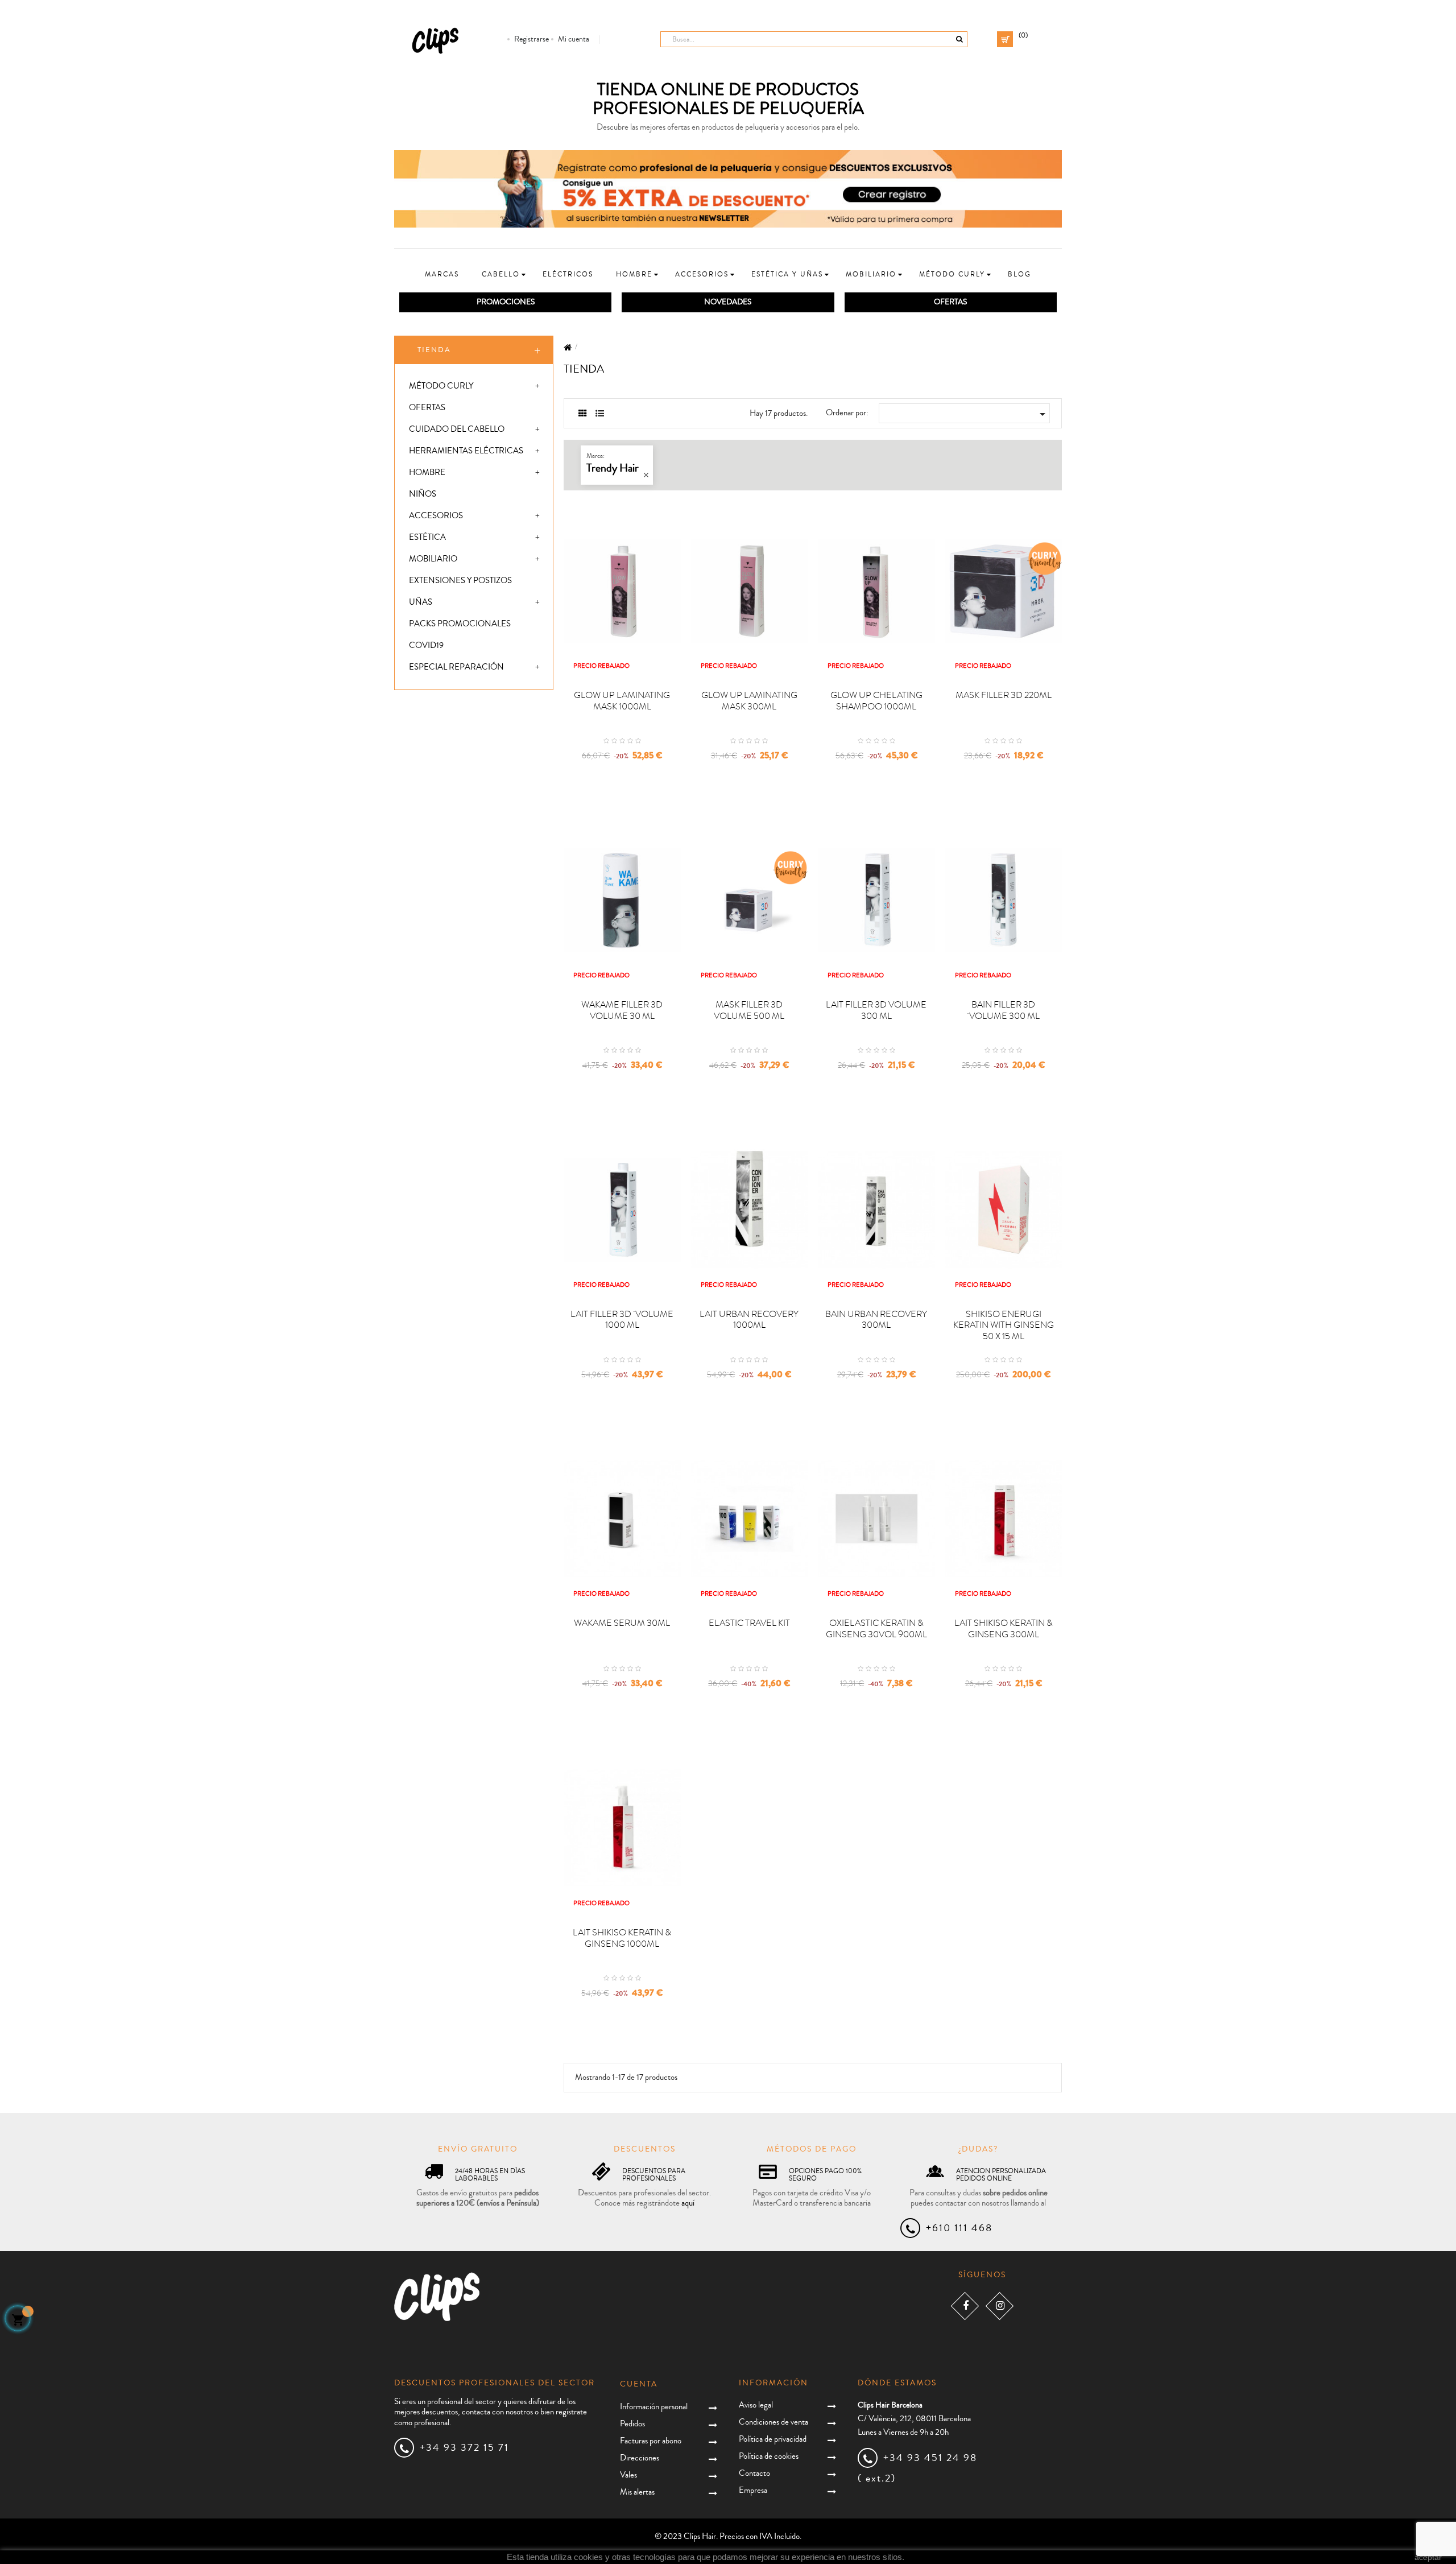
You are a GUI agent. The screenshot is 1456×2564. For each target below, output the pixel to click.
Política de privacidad (773, 2439)
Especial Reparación (456, 667)
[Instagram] (1000, 2305)
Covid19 (426, 645)
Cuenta (639, 2384)
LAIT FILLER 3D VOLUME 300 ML (876, 1010)
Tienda (434, 350)
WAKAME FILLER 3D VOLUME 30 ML (622, 1010)
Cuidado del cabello (457, 429)
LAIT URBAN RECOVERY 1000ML (749, 1320)
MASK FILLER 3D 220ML (1004, 695)
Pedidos (632, 2424)
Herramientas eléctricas (466, 451)
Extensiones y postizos (460, 581)
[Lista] (600, 414)
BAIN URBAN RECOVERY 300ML (876, 1320)
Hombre (427, 472)
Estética (427, 537)
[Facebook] (965, 2305)
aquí (688, 2203)
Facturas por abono (651, 2441)
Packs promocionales (460, 624)
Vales (628, 2475)
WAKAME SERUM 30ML (622, 1623)
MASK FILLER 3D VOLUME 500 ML (749, 1010)
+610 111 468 (959, 2228)
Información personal (654, 2407)
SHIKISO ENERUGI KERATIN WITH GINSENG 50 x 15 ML (1004, 1326)
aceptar (1428, 2557)
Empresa (753, 2490)
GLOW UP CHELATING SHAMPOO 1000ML (876, 701)
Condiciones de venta (773, 2422)
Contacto (754, 2473)
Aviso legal (756, 2405)
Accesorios (436, 516)
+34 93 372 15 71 (464, 2447)
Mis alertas (637, 2492)
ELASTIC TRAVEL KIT (749, 1623)
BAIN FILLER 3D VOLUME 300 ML (1003, 1010)
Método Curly (441, 386)
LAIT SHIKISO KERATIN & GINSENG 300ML (1004, 1629)
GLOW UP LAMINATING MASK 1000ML (622, 701)
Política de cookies (769, 2456)
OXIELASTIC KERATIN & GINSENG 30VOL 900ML (876, 1629)
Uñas (421, 602)
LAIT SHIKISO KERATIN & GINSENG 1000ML (622, 1938)
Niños (423, 494)
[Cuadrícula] (583, 414)
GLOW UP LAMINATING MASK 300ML (749, 701)
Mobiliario (433, 559)
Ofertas (427, 408)
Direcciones (640, 2458)
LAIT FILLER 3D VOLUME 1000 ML (622, 1320)
